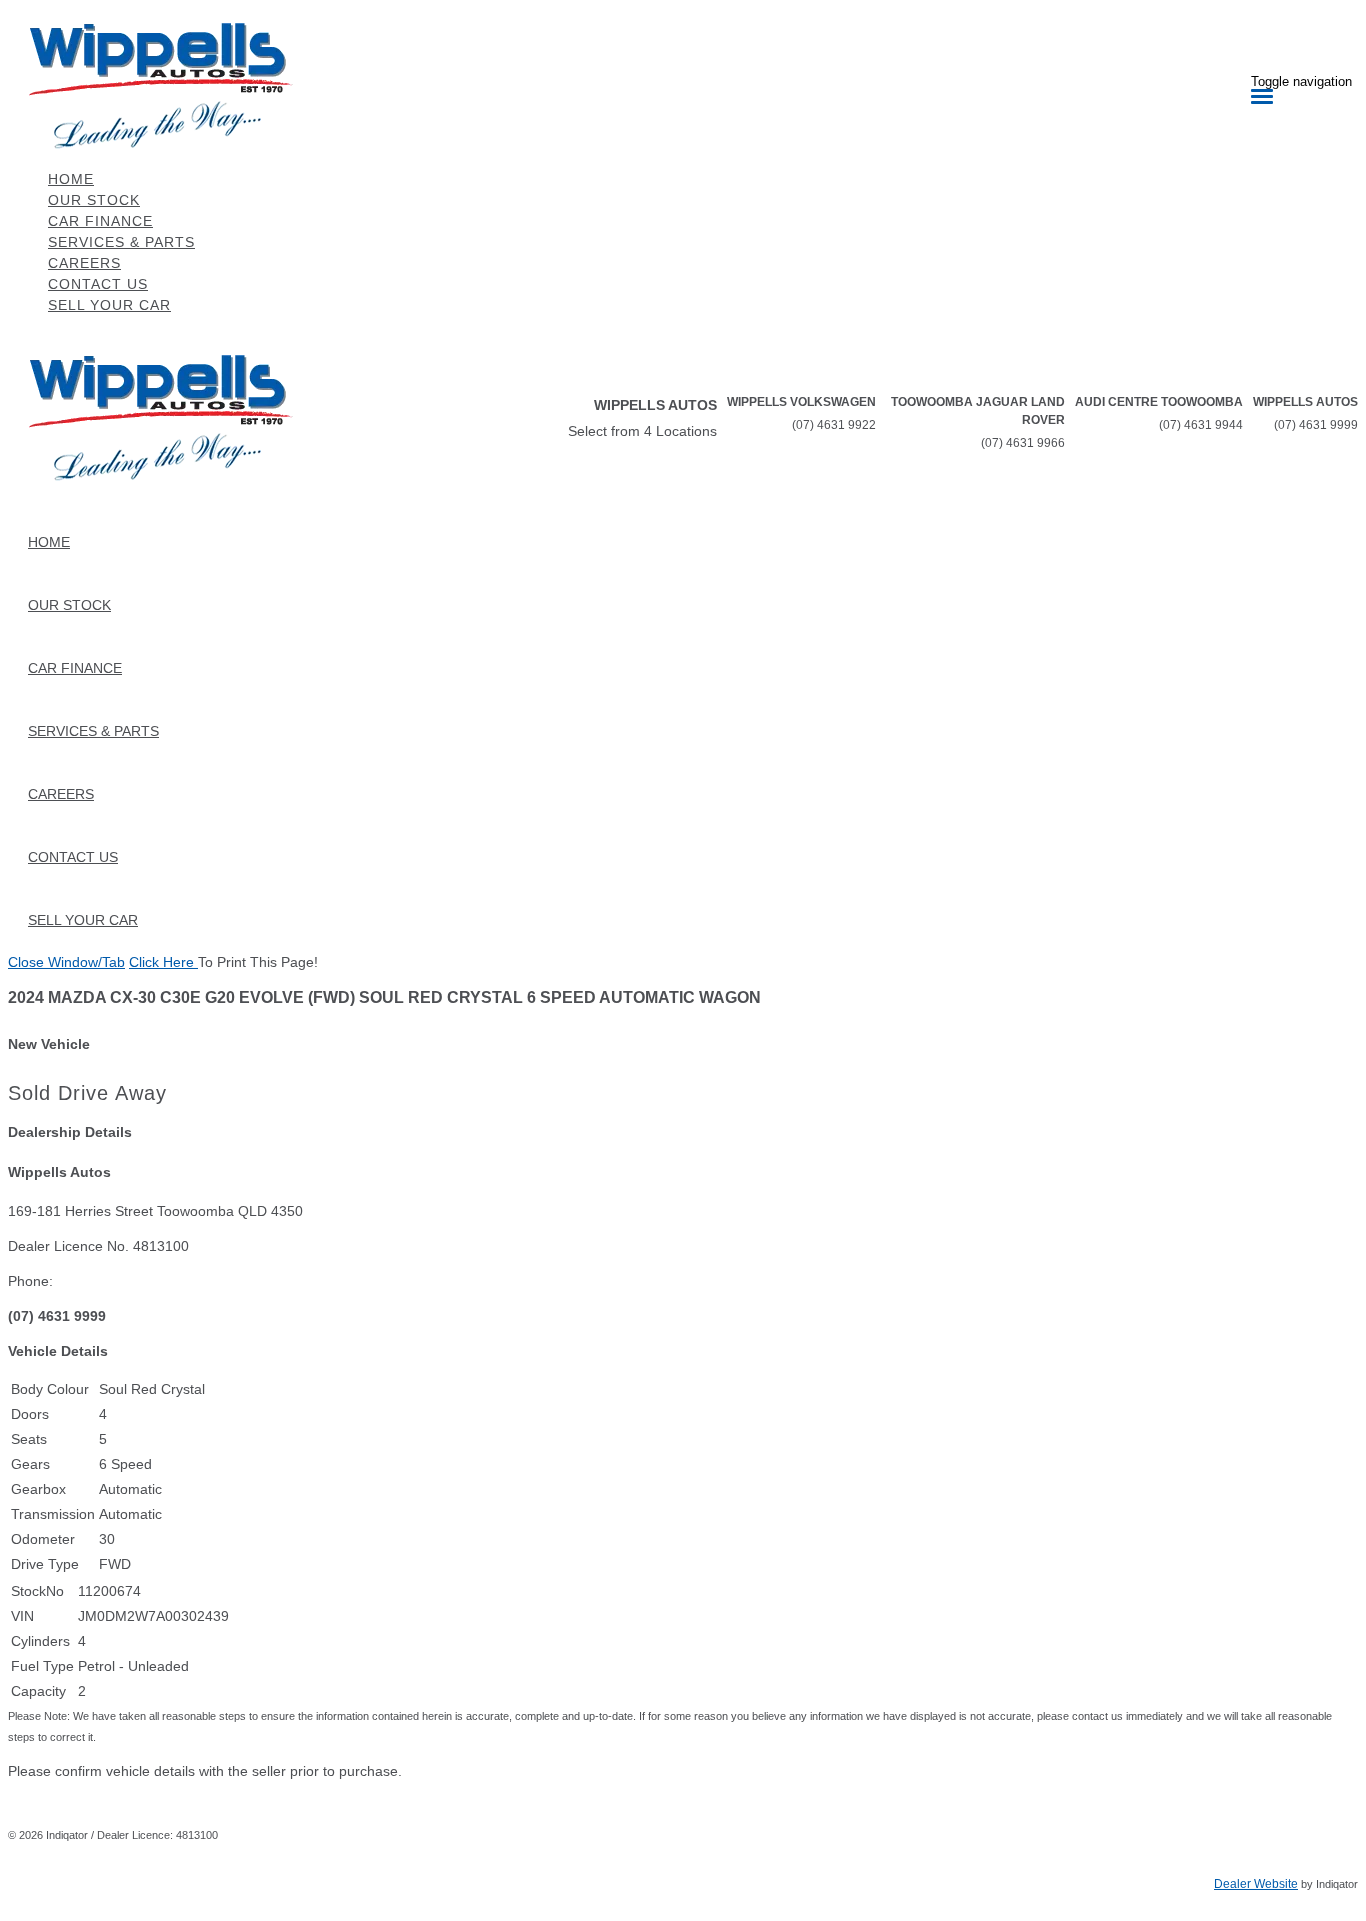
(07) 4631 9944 (1201, 425)
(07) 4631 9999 (1316, 425)
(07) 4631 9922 (834, 425)
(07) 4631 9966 (1023, 443)
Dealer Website (1256, 1884)
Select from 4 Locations (642, 431)
